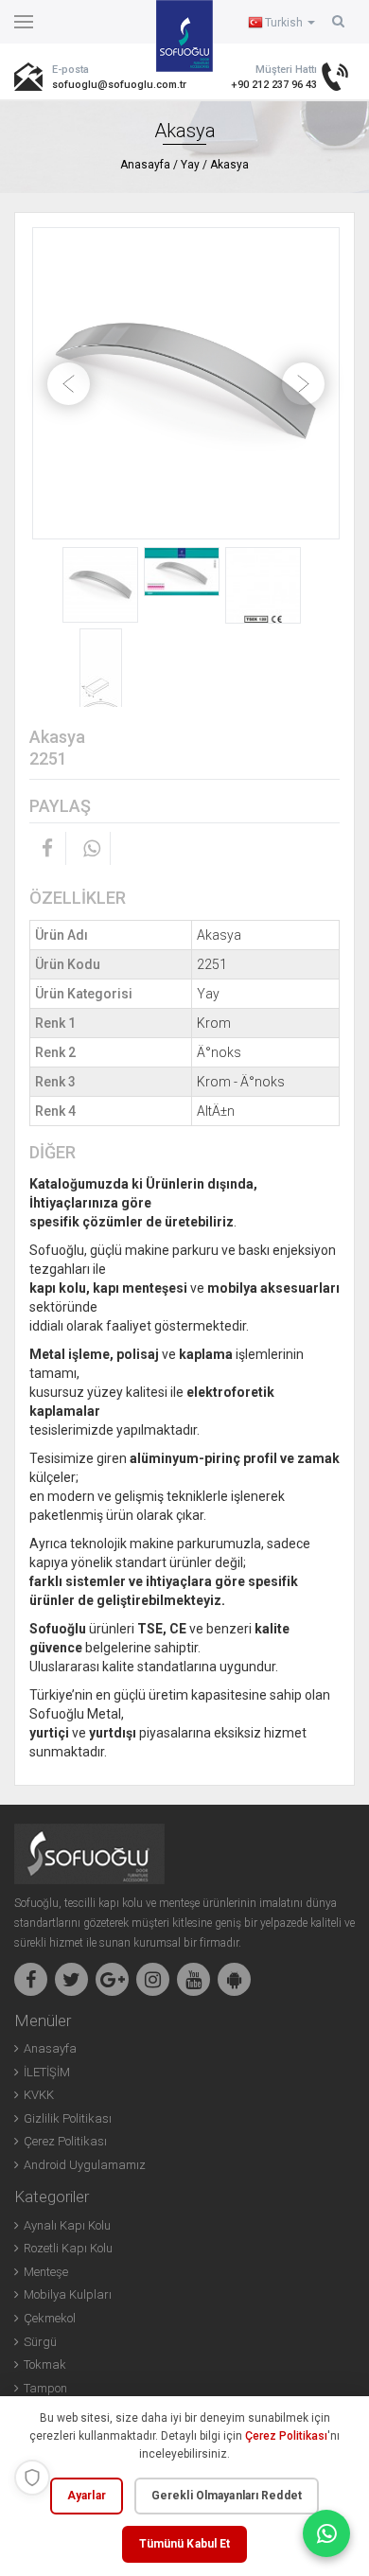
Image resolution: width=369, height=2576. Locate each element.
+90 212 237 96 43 (274, 85)
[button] (338, 21)
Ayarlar (87, 2496)
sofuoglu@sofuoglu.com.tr (99, 85)
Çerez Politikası (286, 2436)
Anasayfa (145, 165)
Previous (69, 384)
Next (303, 384)
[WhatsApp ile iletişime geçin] (326, 2533)
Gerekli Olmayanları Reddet (227, 2496)
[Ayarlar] (32, 2478)
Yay (190, 165)
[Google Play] (234, 1979)
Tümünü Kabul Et (185, 2544)
